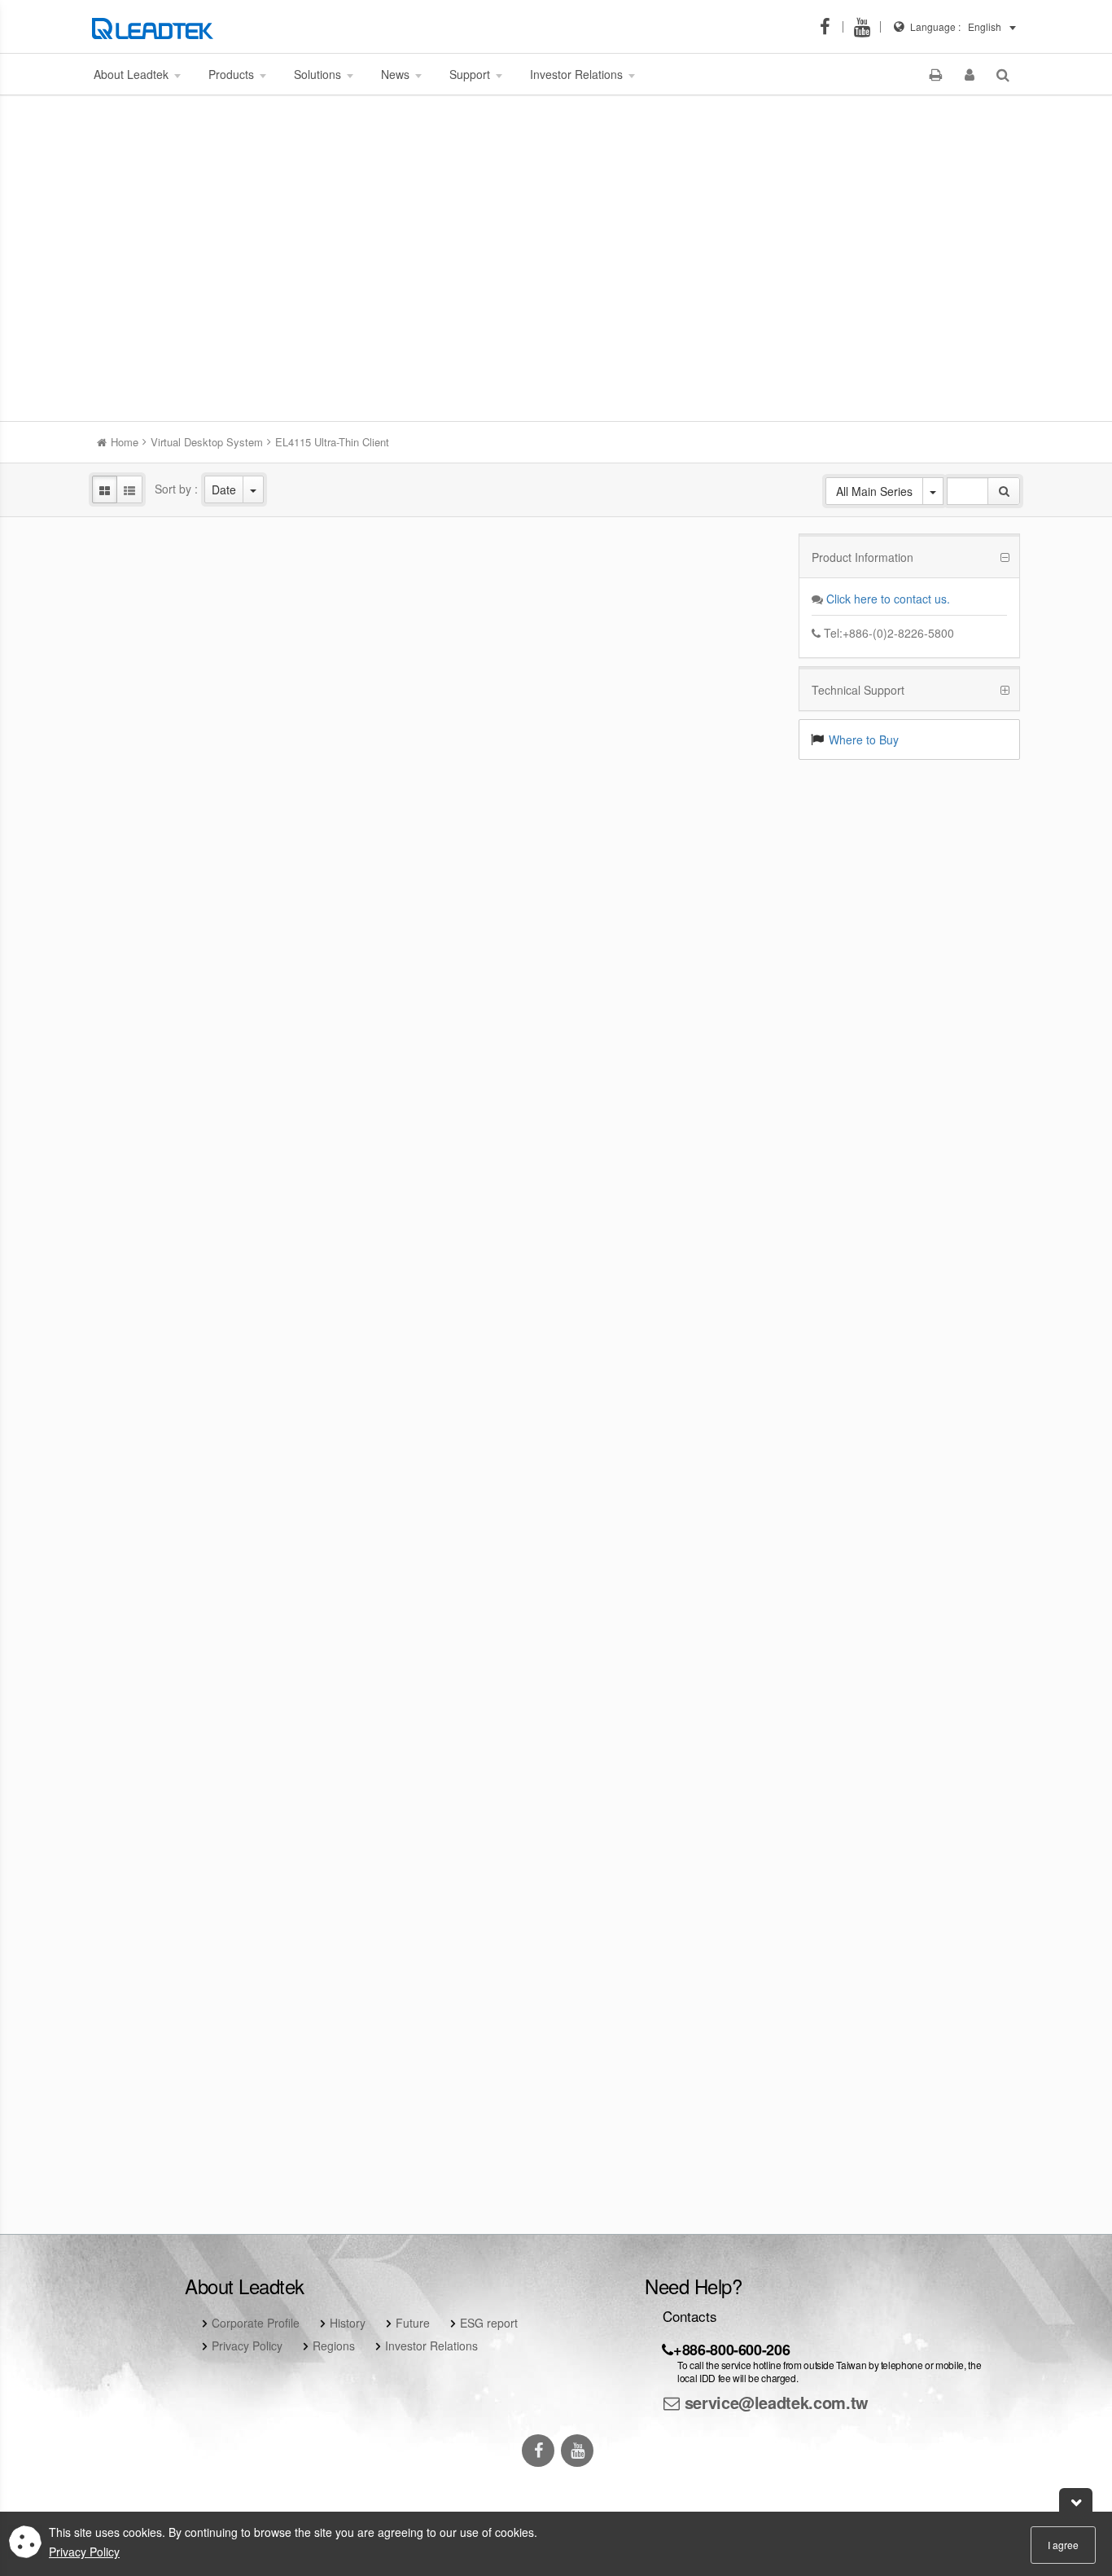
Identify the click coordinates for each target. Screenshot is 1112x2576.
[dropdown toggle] (253, 489)
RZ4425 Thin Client (437, 564)
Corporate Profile (256, 2323)
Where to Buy (864, 739)
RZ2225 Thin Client (199, 564)
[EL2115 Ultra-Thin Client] (199, 802)
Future (413, 2323)
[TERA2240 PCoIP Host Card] (675, 1369)
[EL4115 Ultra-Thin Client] (675, 518)
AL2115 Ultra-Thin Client (437, 1130)
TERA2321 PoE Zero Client (199, 1414)
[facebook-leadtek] (830, 27)
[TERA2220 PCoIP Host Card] (436, 1369)
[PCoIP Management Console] (199, 1935)
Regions (334, 2346)
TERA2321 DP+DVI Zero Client (675, 1130)
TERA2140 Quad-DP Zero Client (199, 1697)
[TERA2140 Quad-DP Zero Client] (199, 1652)
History (348, 2323)
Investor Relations (431, 2346)
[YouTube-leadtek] (867, 27)
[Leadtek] (157, 27)
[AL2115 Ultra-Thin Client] (436, 1085)
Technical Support (858, 690)
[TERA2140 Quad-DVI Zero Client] (436, 1652)
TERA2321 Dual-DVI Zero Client (675, 1697)
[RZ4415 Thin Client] (675, 802)
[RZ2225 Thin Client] (199, 518)
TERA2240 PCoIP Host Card (675, 1414)
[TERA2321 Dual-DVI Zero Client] (675, 1652)
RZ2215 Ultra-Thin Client (437, 847)
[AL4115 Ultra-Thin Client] (199, 1085)
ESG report (489, 2323)
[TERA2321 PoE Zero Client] (199, 1369)
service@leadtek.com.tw (774, 2402)
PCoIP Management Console (199, 1981)
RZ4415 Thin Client (675, 847)
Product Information (862, 557)
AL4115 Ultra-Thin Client (199, 1130)
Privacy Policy (247, 2346)
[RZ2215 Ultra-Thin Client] (436, 802)
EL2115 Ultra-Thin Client (199, 847)
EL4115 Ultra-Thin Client (675, 564)
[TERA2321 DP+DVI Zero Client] (675, 1085)
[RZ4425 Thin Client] (436, 518)
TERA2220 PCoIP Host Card (437, 1414)
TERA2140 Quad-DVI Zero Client (437, 1697)
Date (224, 489)
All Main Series (874, 491)
